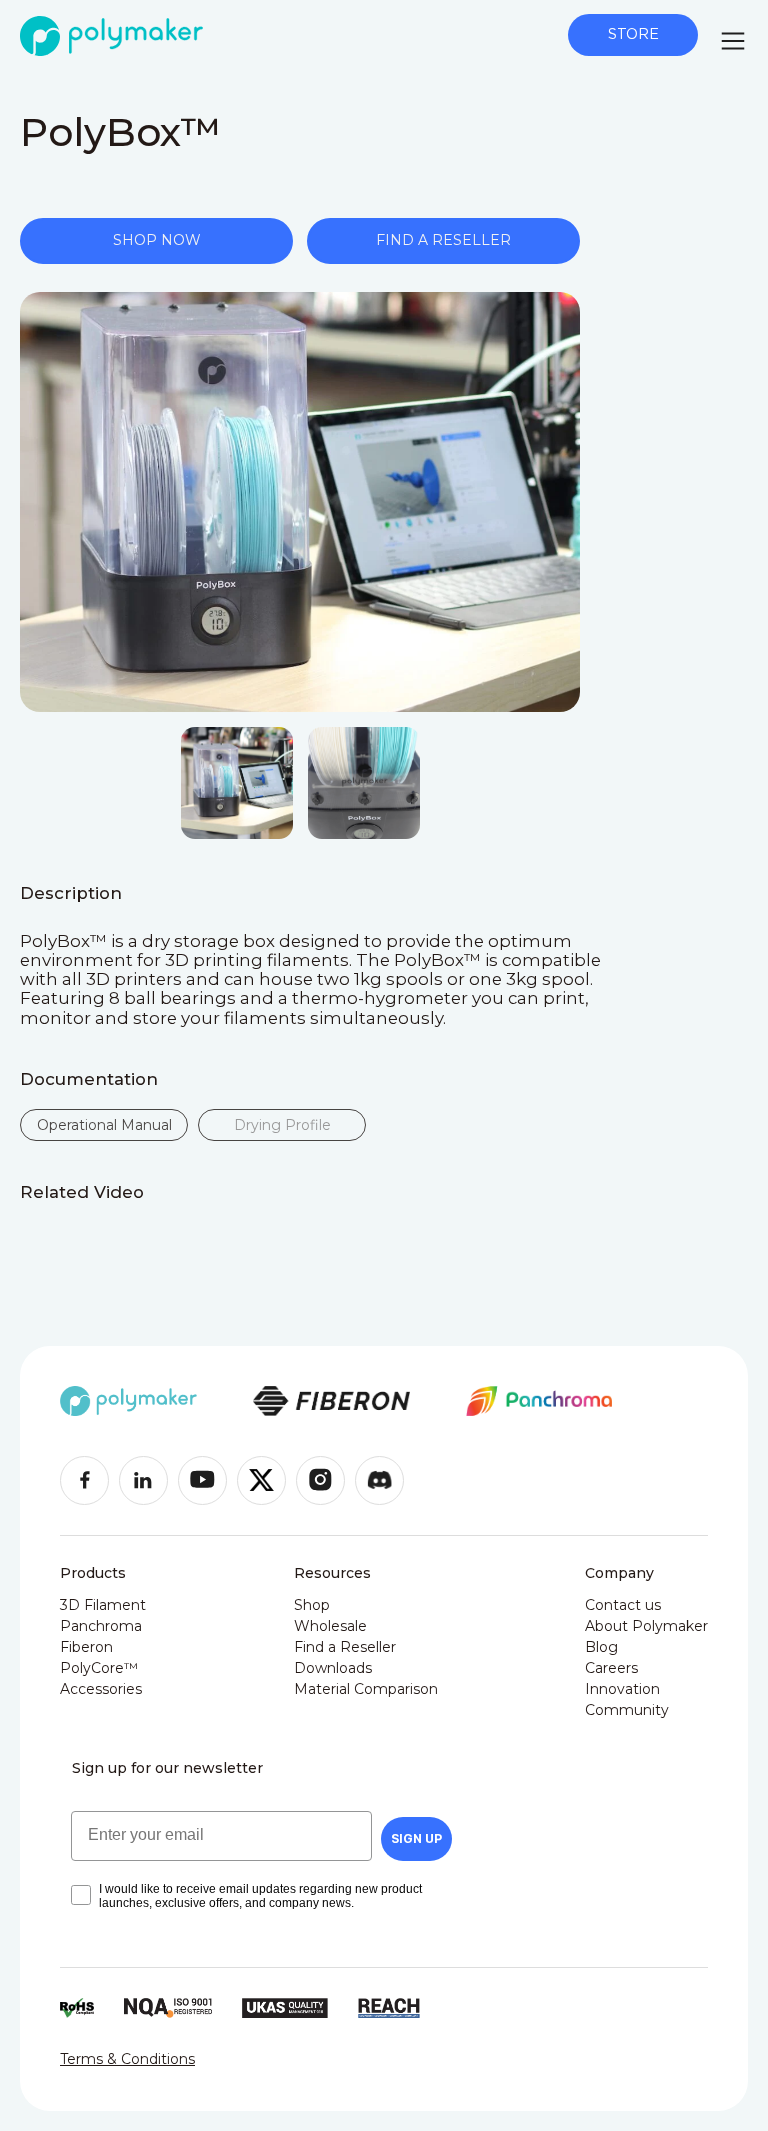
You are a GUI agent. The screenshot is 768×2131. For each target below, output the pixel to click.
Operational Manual (104, 1125)
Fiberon (86, 1647)
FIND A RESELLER (443, 240)
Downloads (333, 1668)
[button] (733, 41)
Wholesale (330, 1626)
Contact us (623, 1605)
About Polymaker (646, 1626)
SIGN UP (416, 1838)
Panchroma (101, 1626)
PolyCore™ (99, 1668)
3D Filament (103, 1605)
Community (627, 1710)
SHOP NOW (157, 240)
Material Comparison (366, 1689)
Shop (312, 1605)
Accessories (101, 1689)
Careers (611, 1668)
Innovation (622, 1689)
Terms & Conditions (127, 2059)
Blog (601, 1647)
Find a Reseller (345, 1647)
